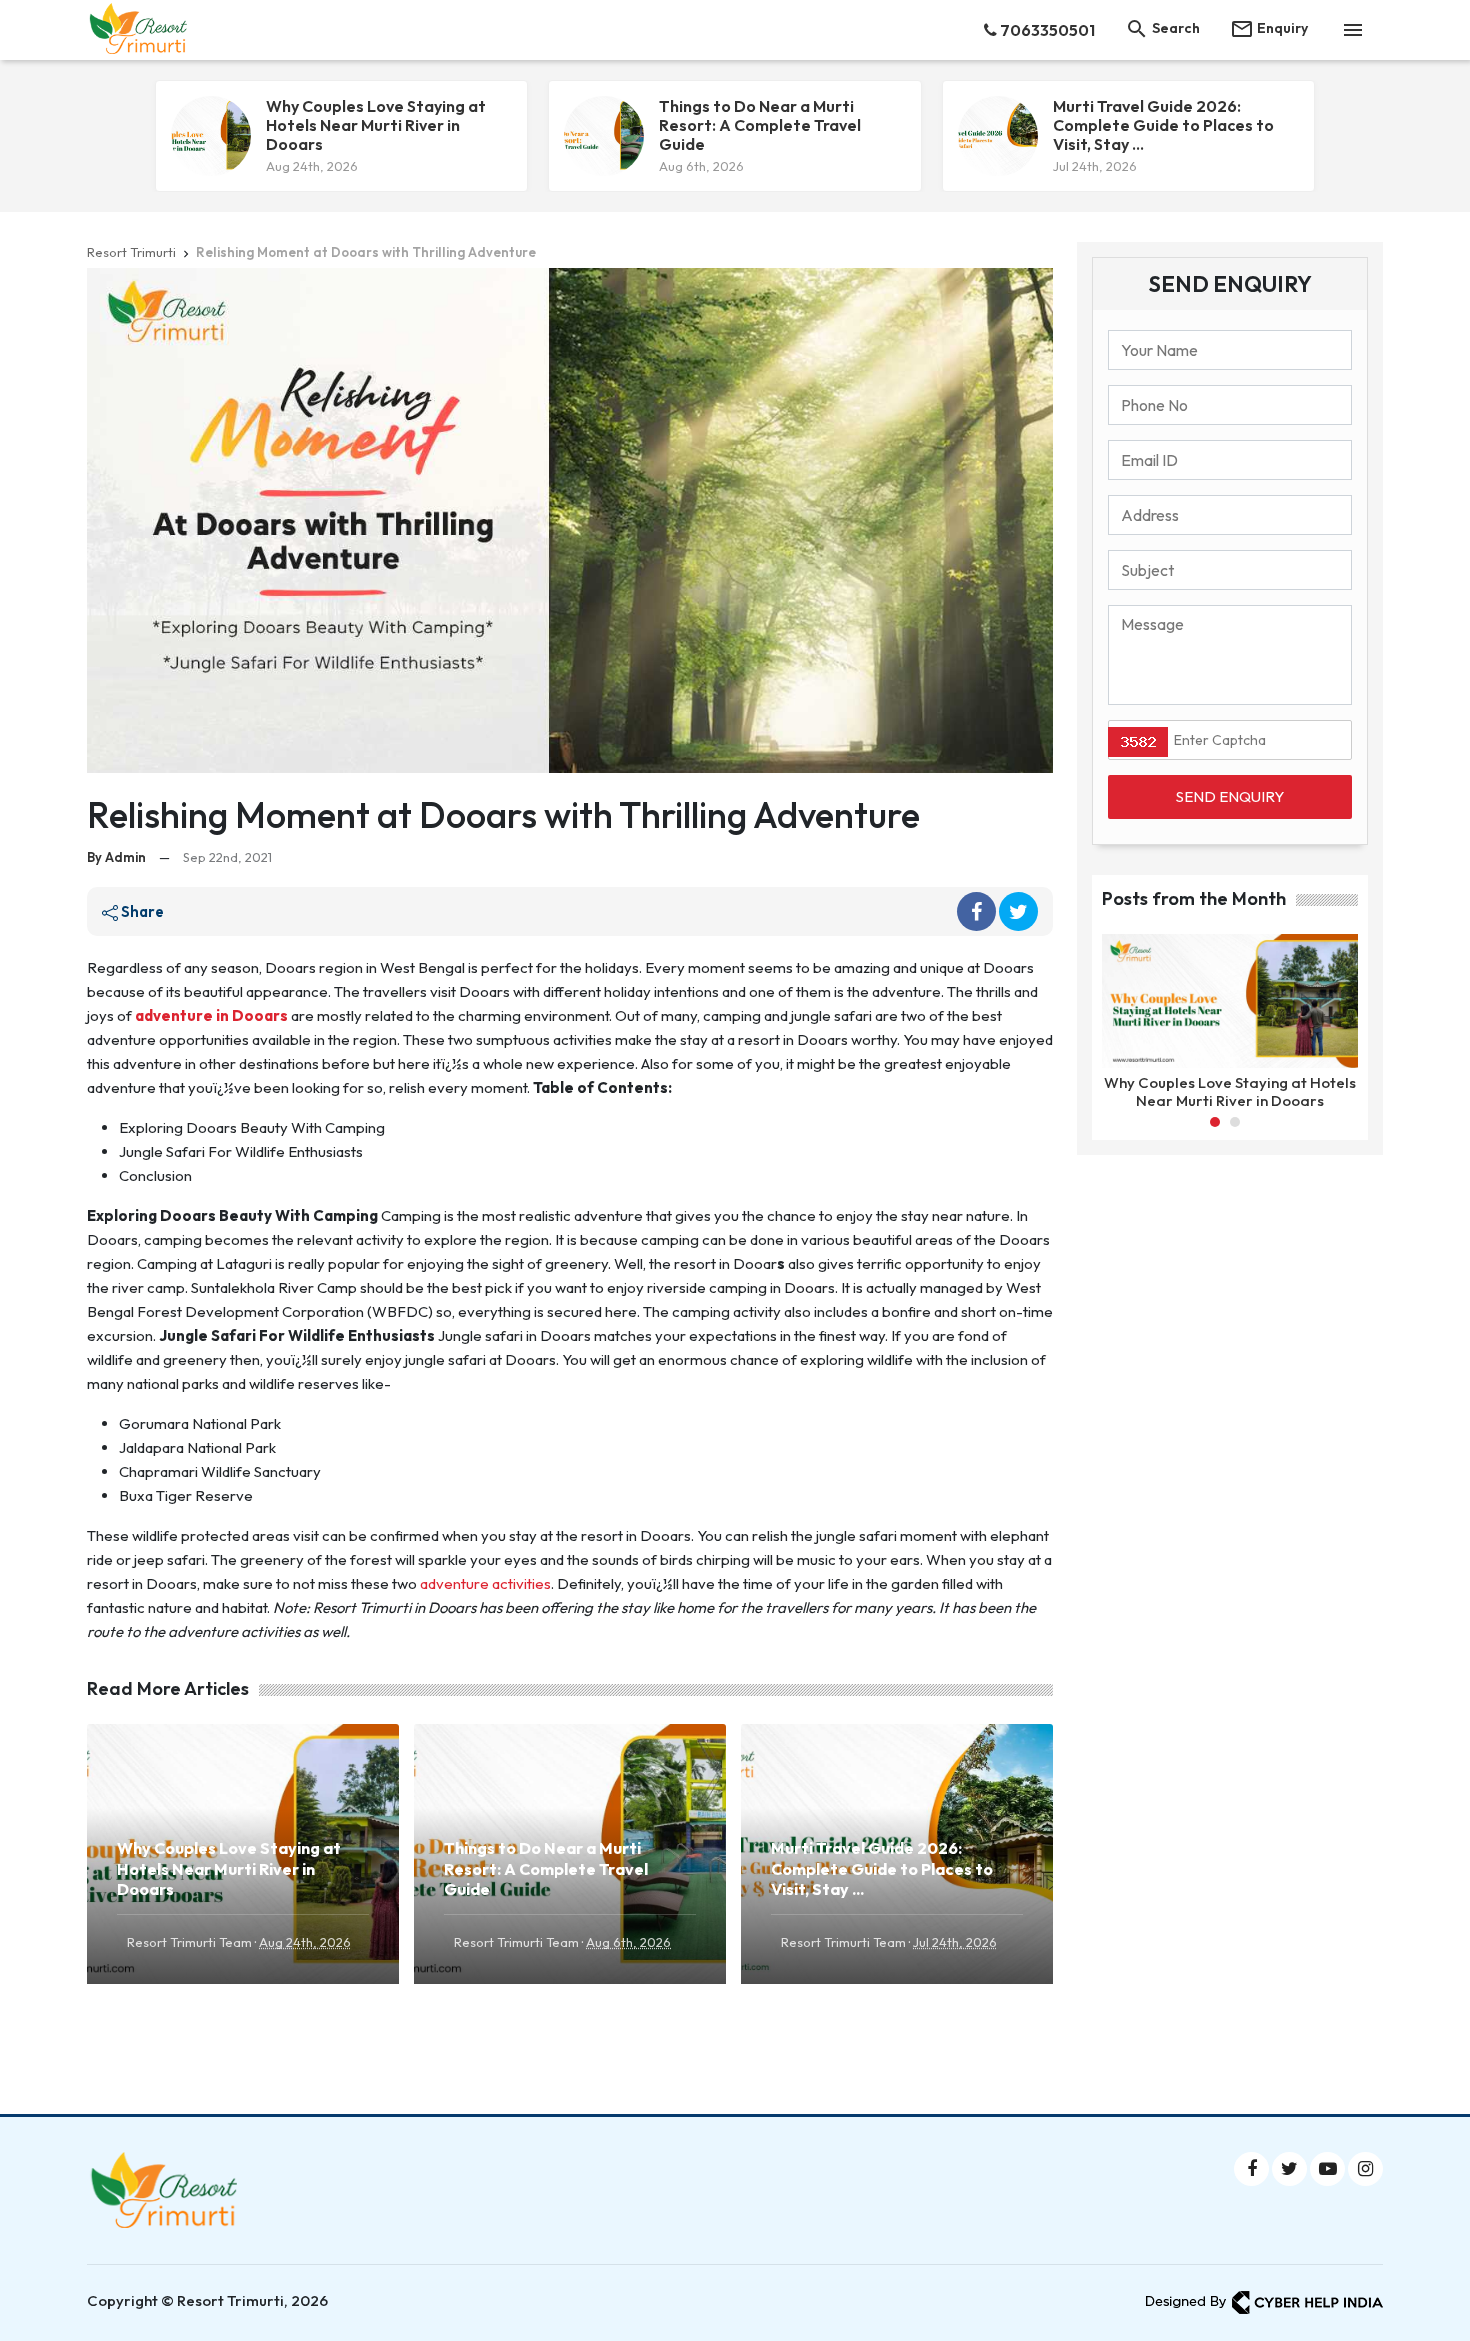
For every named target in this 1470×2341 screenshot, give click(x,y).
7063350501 (1046, 30)
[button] (1215, 1122)
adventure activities (485, 1583)
